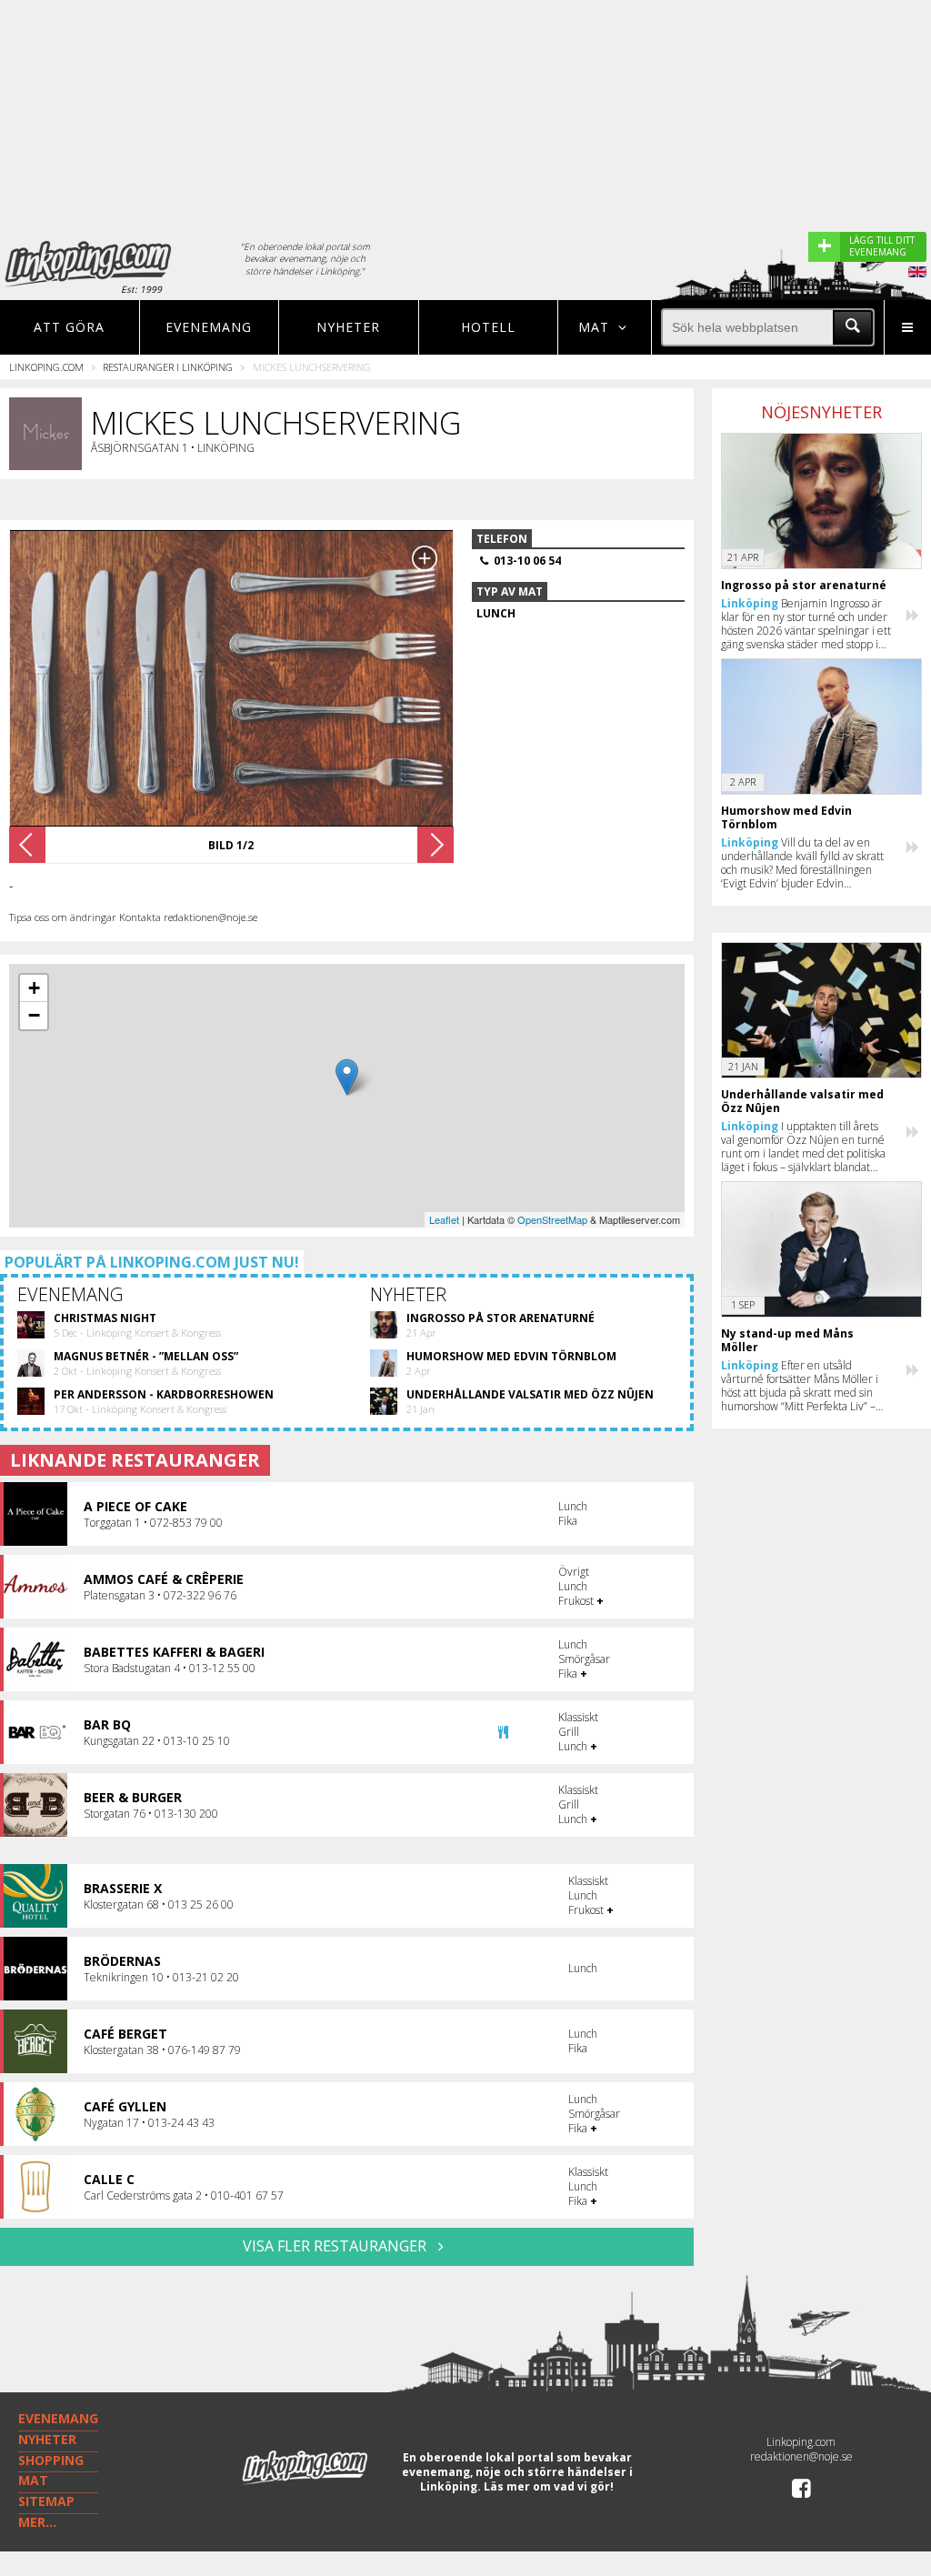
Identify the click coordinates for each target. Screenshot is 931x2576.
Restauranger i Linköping (168, 367)
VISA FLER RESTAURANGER (336, 2246)
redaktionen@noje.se (801, 2456)
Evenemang (209, 327)
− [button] (34, 1015)
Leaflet (444, 1219)
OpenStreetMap (552, 1219)
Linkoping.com (46, 367)
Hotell (488, 327)
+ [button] (34, 988)
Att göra (69, 327)
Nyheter (348, 327)
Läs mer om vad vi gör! (549, 2486)
